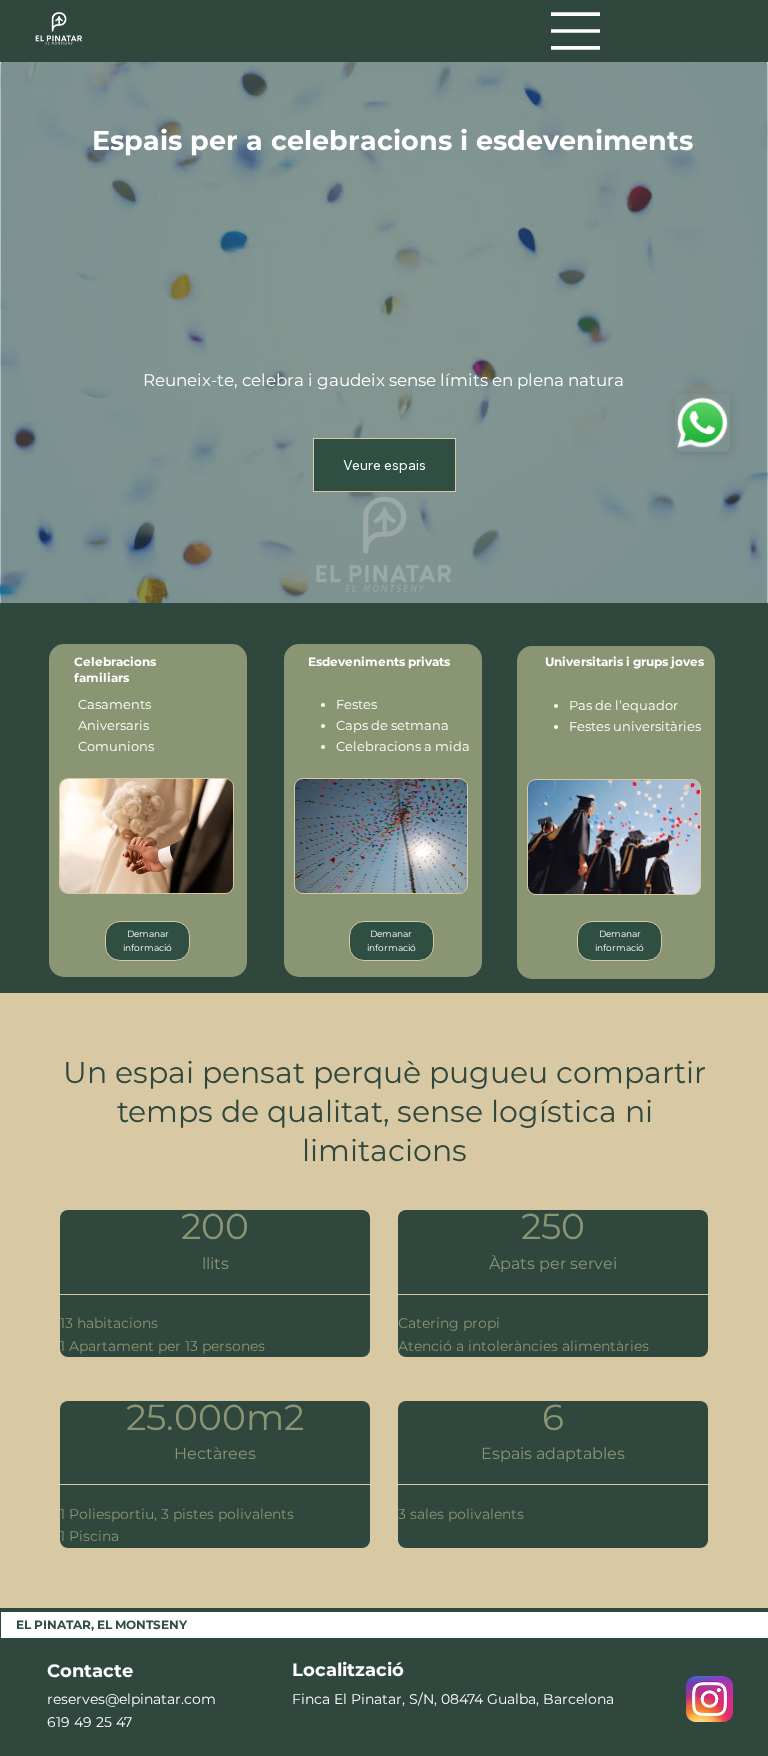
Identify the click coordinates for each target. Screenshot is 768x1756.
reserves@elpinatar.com (131, 1699)
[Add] (702, 423)
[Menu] (576, 31)
